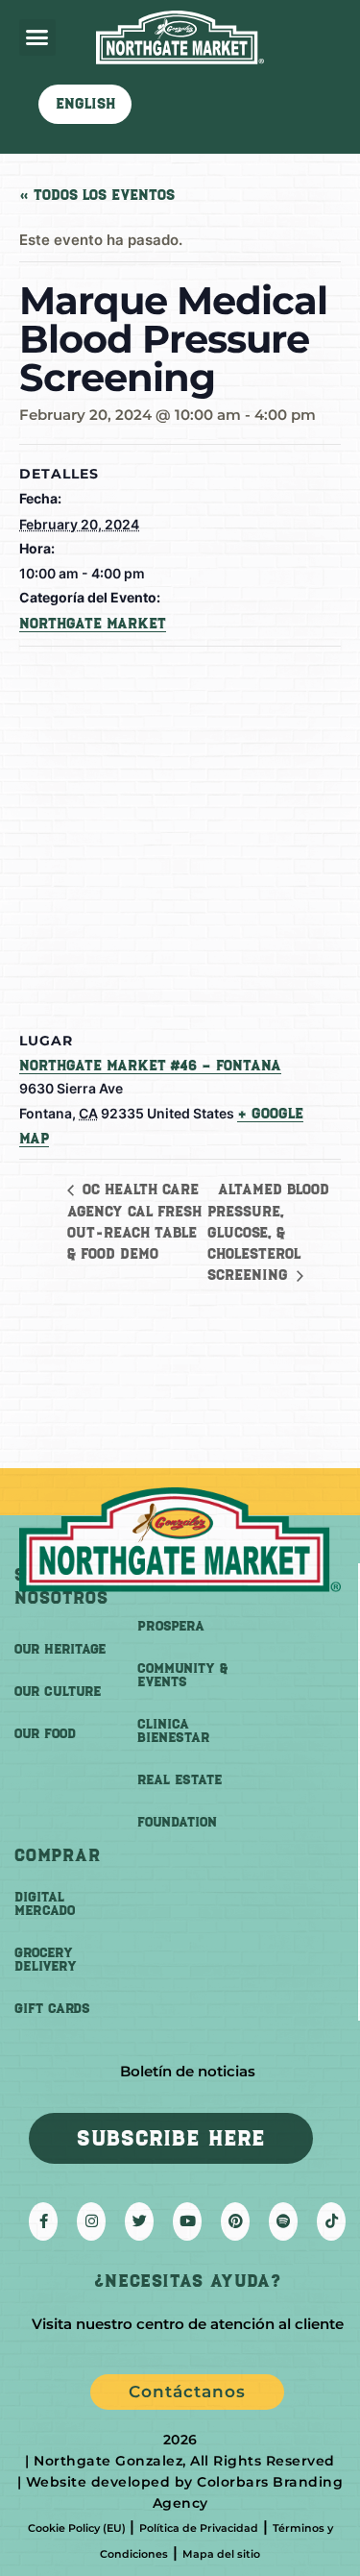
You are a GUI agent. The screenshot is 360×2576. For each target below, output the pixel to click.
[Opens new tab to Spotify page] (283, 2221)
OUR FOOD (45, 1734)
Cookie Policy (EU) (77, 2528)
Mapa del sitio (221, 2554)
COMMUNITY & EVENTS (182, 1675)
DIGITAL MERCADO (45, 1904)
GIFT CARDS (52, 2009)
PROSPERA (171, 1626)
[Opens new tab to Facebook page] (43, 2221)
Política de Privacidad (199, 2528)
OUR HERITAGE (60, 1649)
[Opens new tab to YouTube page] (187, 2221)
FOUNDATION (177, 1822)
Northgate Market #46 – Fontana (150, 1066)
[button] (37, 37)
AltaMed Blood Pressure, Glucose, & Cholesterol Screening (268, 1232)
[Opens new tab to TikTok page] (331, 2221)
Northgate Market (93, 624)
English (85, 104)
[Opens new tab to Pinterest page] (235, 2221)
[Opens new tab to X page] (139, 2221)
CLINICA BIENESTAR (173, 1731)
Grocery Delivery (46, 1960)
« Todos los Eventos (97, 195)
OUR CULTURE (58, 1692)
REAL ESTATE (180, 1780)
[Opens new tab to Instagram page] (91, 2221)
